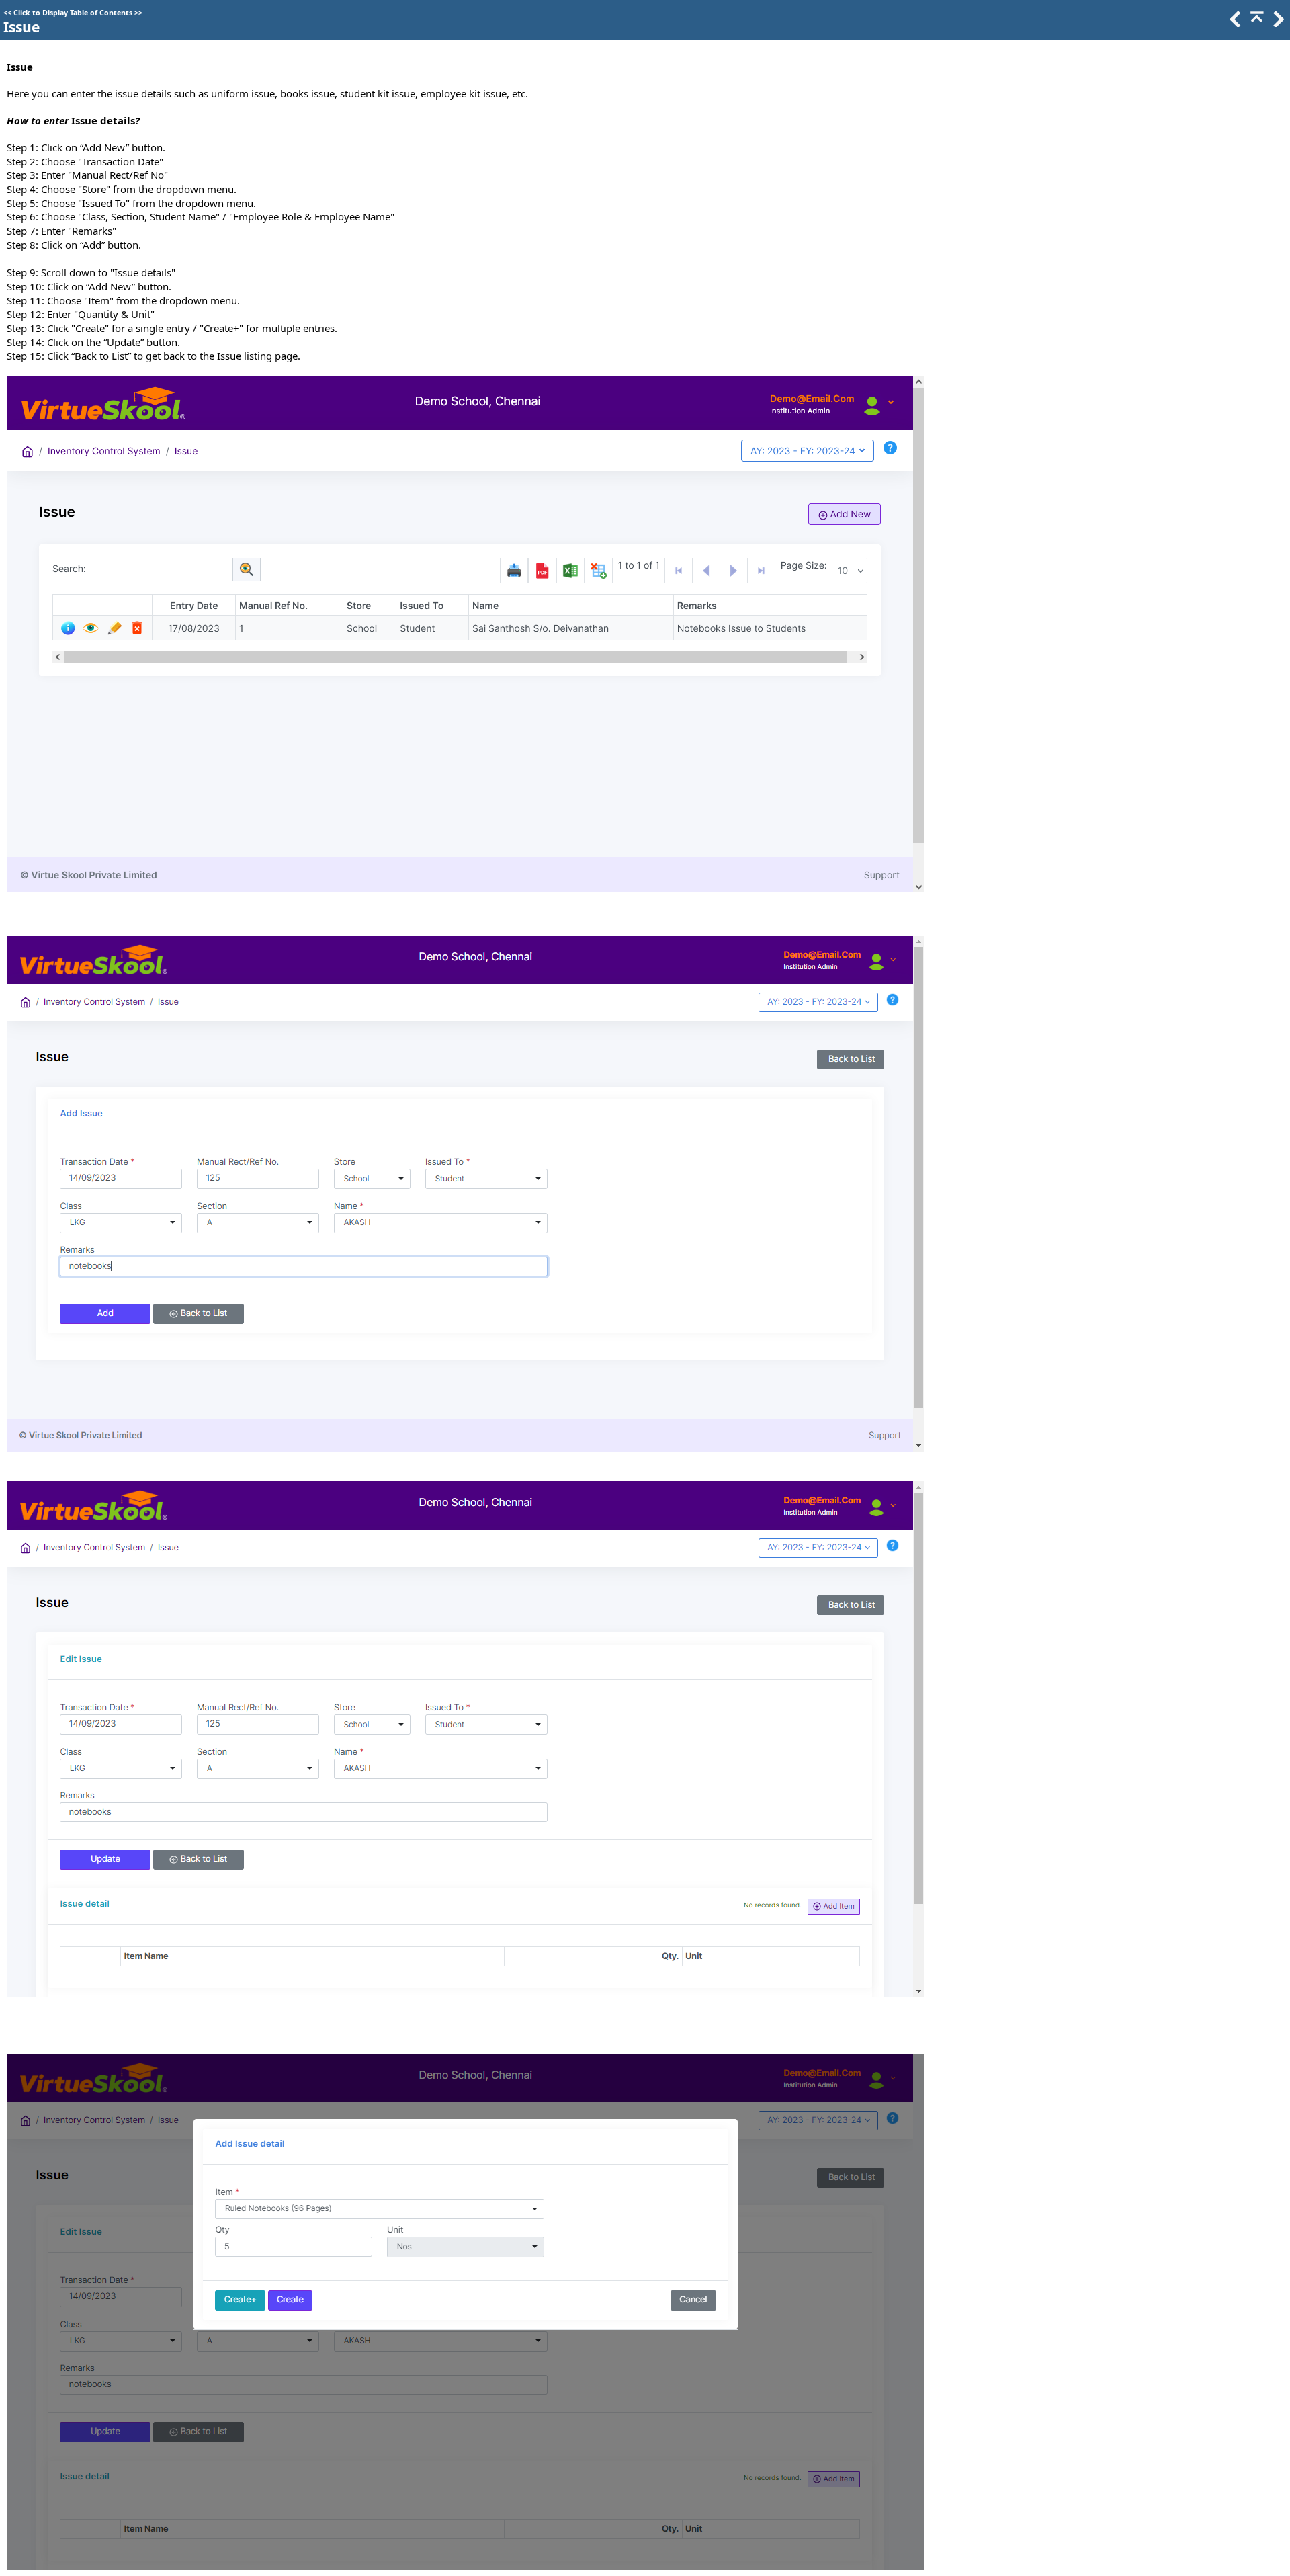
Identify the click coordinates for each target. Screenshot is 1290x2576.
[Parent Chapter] (1256, 23)
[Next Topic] (1277, 23)
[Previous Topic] (1234, 23)
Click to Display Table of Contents (73, 13)
